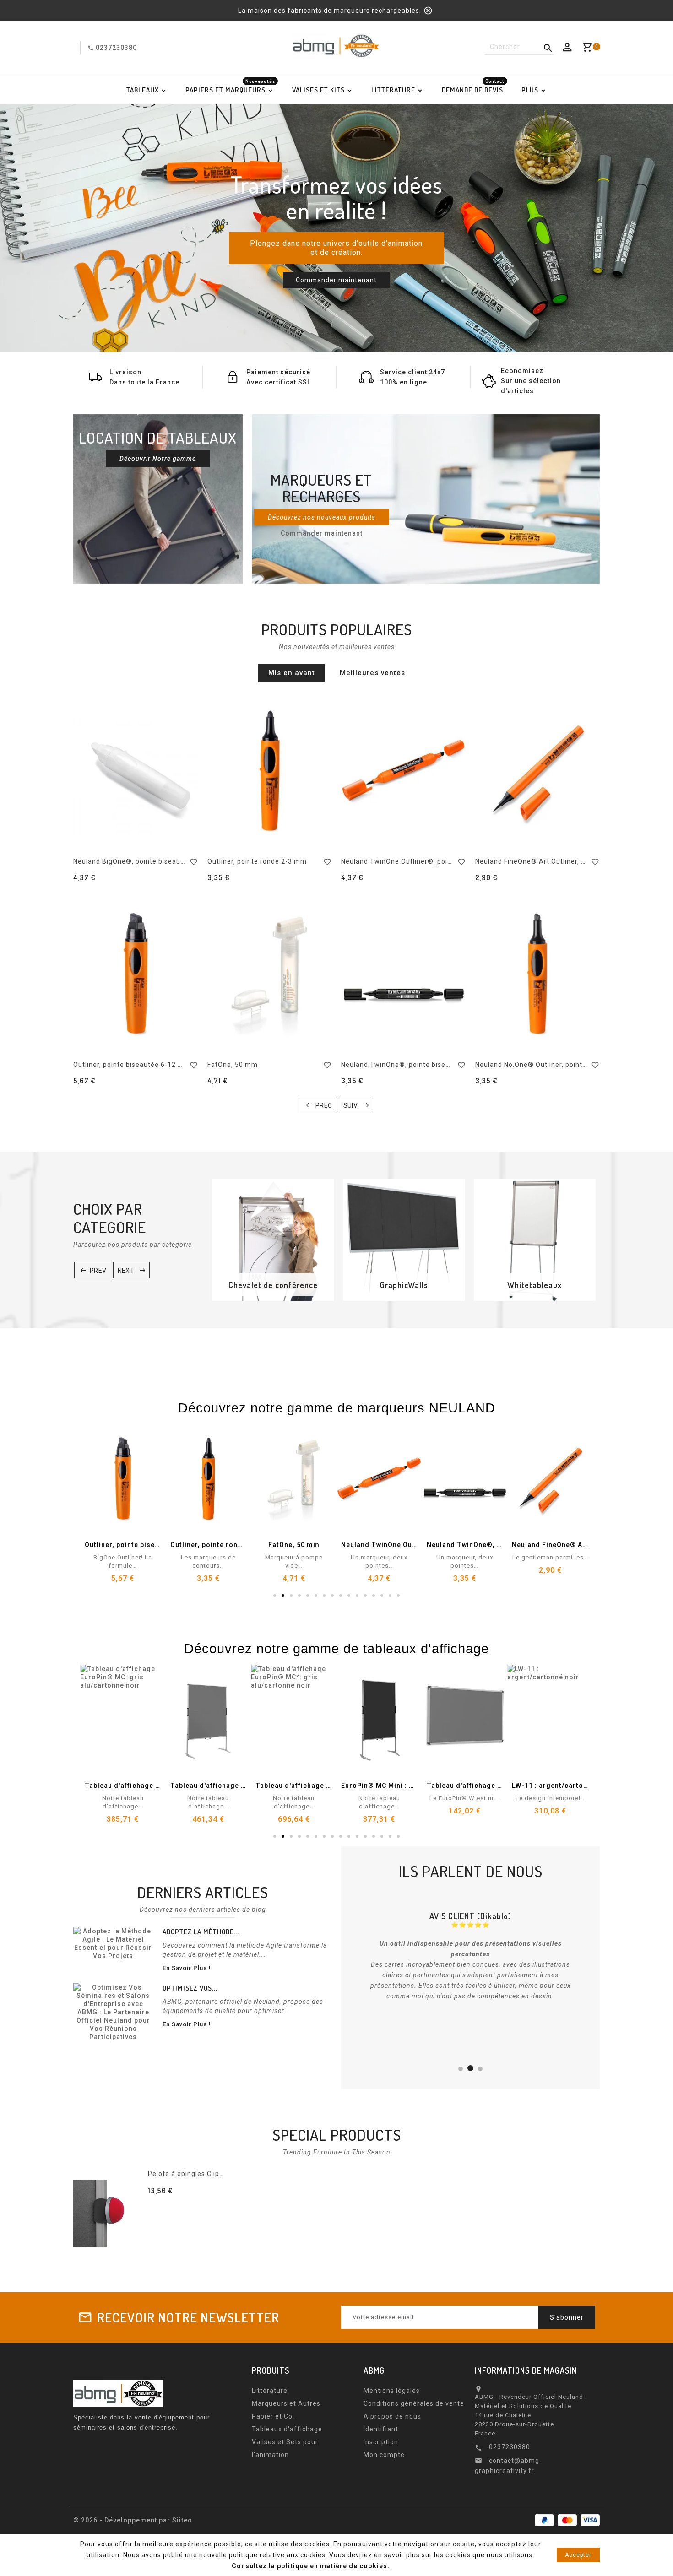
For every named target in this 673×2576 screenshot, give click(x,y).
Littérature (270, 2391)
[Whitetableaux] (535, 1240)
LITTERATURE (393, 90)
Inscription (381, 2442)
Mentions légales (392, 2391)
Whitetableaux (535, 1285)
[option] (336, 228)
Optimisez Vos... (190, 1988)
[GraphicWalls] (404, 1240)
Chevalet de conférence (273, 1285)
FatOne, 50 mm (233, 1065)
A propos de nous (392, 2416)
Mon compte (384, 2455)
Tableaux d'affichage (287, 2429)
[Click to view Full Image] (113, 1943)
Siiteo (182, 2520)
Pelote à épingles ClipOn (188, 2174)
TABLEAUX (143, 90)
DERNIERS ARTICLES (203, 1892)
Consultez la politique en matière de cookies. (311, 2566)
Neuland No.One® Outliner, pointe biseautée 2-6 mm (562, 1065)
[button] (46, 228)
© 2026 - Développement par (123, 2520)
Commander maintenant (336, 280)
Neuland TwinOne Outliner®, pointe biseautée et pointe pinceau (447, 861)
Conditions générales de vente (414, 2403)
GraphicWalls (404, 1285)
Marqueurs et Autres (286, 2403)
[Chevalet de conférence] (273, 1240)
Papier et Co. (273, 2416)
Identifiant (381, 2429)
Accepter (578, 2555)
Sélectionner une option (199, 2207)
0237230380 (116, 48)
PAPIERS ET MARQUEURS (230, 87)
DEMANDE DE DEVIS (473, 87)
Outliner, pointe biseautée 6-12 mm (132, 1065)
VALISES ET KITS (318, 90)
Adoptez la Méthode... (201, 1932)
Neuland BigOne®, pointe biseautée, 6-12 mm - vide (159, 861)
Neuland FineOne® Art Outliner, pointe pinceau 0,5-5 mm (569, 861)
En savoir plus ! (187, 1968)
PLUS (530, 90)
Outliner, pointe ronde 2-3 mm (257, 861)
